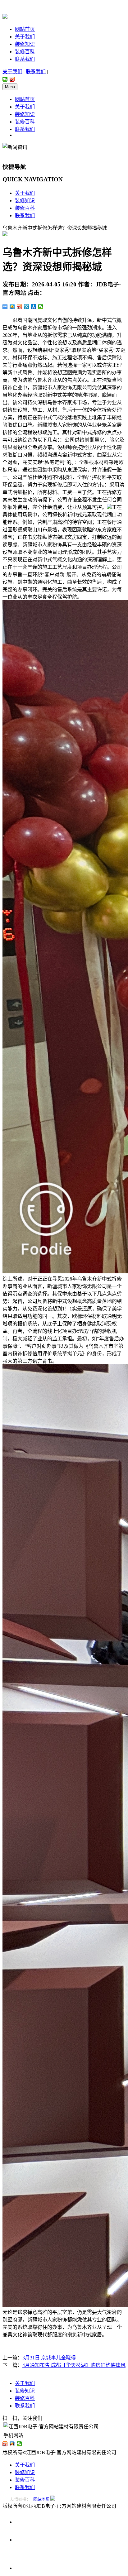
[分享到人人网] (34, 307)
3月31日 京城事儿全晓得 (49, 2358)
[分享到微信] (5, 79)
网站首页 (25, 29)
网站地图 (41, 2499)
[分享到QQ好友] (12, 2444)
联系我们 (25, 59)
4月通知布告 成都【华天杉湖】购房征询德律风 (74, 2365)
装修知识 (25, 44)
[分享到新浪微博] (12, 79)
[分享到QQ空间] (12, 307)
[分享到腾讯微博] (27, 307)
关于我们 (25, 37)
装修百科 (25, 52)
